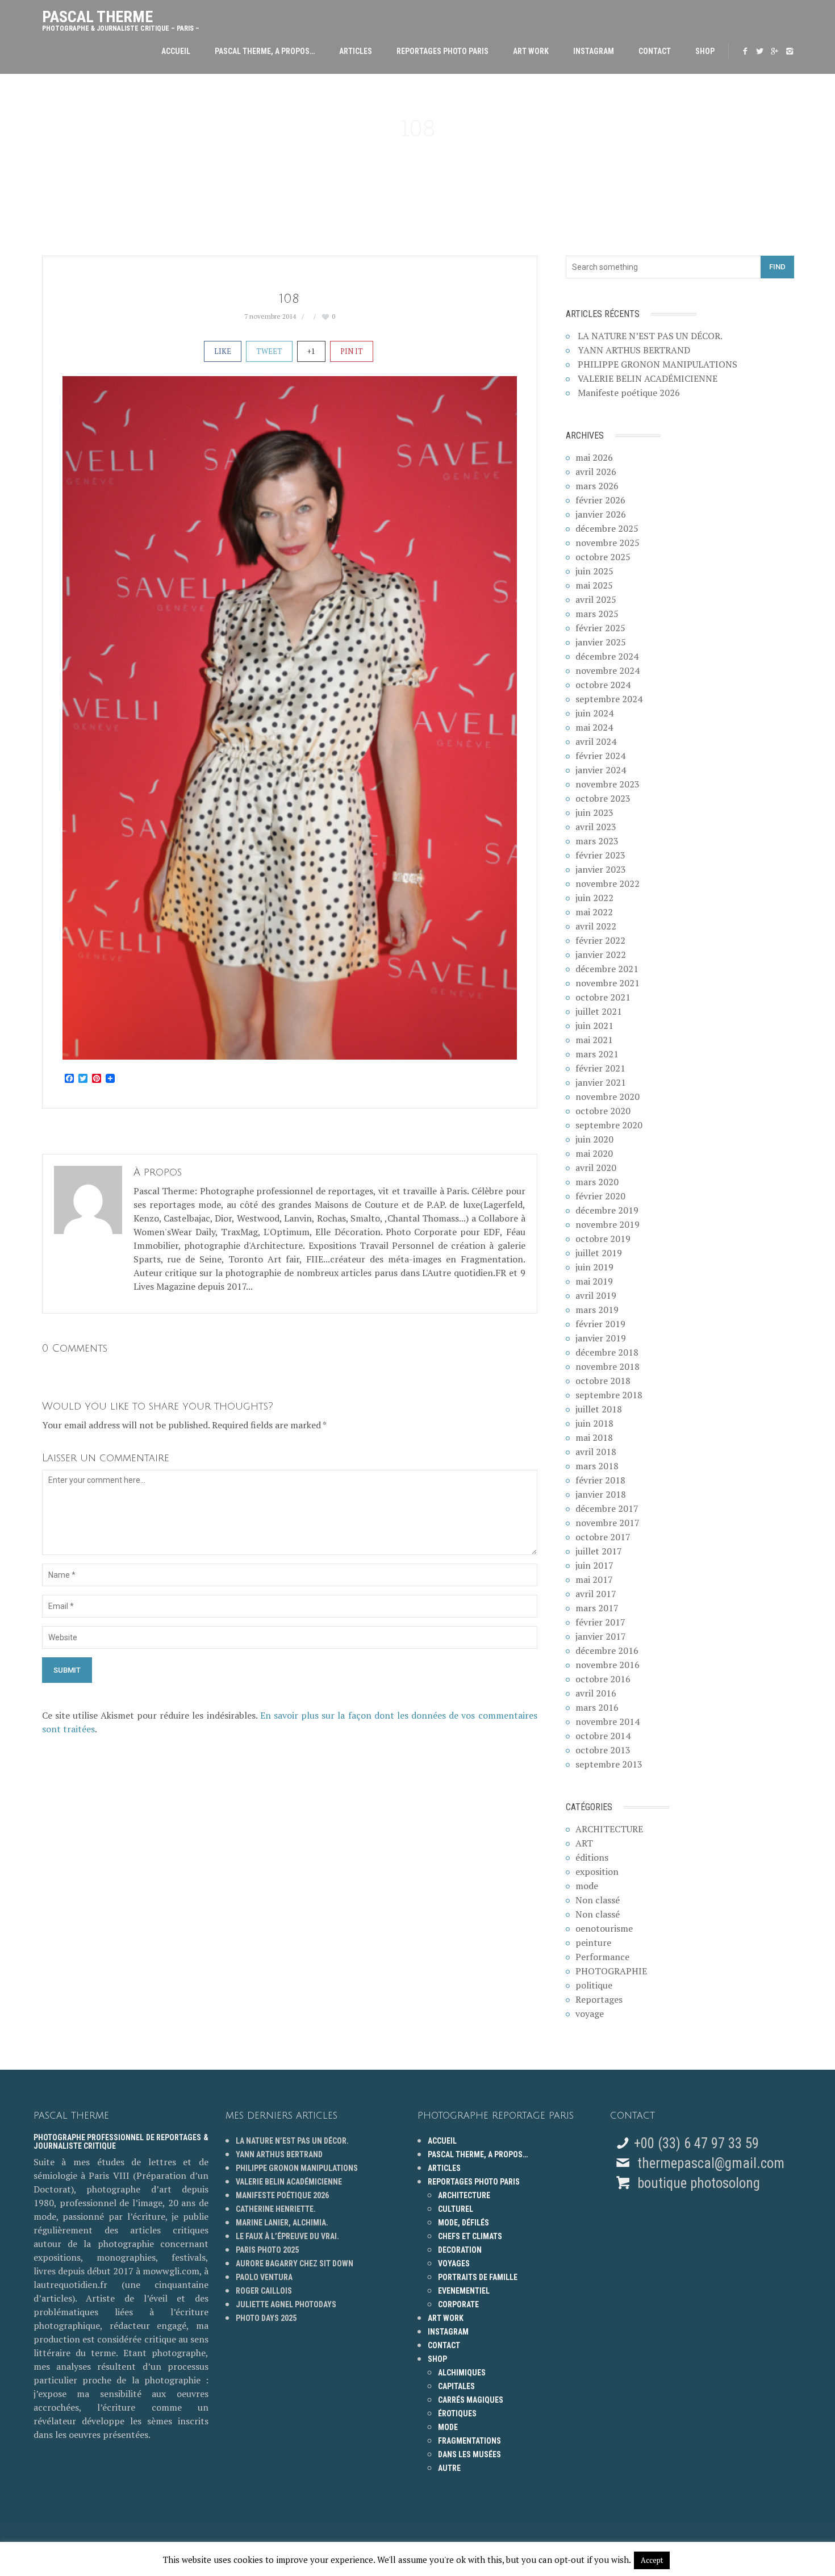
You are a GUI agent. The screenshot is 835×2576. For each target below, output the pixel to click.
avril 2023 (596, 827)
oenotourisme (604, 1928)
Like (223, 351)
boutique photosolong (697, 2183)
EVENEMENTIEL (464, 2291)
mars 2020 (597, 1182)
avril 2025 (596, 599)
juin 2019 (594, 1267)
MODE (448, 2427)
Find (777, 267)
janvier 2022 (601, 954)
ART (584, 1843)
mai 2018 (594, 1437)
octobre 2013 (603, 1750)
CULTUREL (456, 2209)
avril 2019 (596, 1295)
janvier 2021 (601, 1082)
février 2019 (600, 1324)
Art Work (531, 51)
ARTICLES (356, 51)
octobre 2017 (603, 1537)
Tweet (269, 351)
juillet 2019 (599, 1253)
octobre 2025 (603, 557)
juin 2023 (594, 812)
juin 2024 (594, 713)
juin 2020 (594, 1139)
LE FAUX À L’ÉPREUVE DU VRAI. (287, 2236)
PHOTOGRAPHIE (611, 1971)
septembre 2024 (609, 699)
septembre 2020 (609, 1125)
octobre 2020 (603, 1111)
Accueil (176, 51)
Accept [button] (652, 2560)
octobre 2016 (603, 1679)
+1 (311, 351)
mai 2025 (594, 585)
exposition (597, 1871)
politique (594, 1985)
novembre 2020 (608, 1097)
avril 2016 (596, 1693)
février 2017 (600, 1622)
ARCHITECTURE (609, 1829)
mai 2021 (594, 1040)
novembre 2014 (608, 1721)
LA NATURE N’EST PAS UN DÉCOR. (650, 336)
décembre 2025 (607, 528)
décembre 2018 (607, 1352)
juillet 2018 (599, 1409)
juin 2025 (594, 571)
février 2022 (600, 940)
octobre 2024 (603, 685)
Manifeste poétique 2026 (629, 393)
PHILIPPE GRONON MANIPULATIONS (657, 364)
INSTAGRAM (594, 51)
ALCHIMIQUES (462, 2373)
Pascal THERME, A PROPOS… (265, 51)
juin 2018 (594, 1423)
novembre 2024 (608, 670)
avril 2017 (596, 1594)
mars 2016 (597, 1707)
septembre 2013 (609, 1764)
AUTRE (449, 2468)
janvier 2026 (601, 514)
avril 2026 (596, 472)
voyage (590, 2014)
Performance (602, 1957)
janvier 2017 (601, 1636)
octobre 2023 (603, 798)
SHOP (705, 51)
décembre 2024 (607, 656)
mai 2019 (594, 1281)
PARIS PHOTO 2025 (267, 2250)
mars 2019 (597, 1310)
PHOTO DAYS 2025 (266, 2318)
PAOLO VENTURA (264, 2277)
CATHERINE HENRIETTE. (276, 2209)
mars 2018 (597, 1466)
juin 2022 (594, 898)
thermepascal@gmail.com (711, 2163)
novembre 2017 (608, 1523)
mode (587, 1886)
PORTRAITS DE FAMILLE (478, 2277)
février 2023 (600, 855)
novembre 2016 (608, 1665)
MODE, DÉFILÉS (464, 2223)
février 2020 (600, 1196)
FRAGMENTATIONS (469, 2441)
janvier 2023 (601, 869)
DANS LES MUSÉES (469, 2454)
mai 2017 (594, 1579)
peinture (593, 1943)
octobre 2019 (603, 1239)
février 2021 (600, 1068)
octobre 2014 (603, 1736)
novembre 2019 (608, 1224)
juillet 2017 (599, 1551)
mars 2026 (597, 486)
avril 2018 (596, 1452)
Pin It (352, 351)
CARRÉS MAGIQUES (471, 2400)
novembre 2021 (608, 983)
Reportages (599, 1999)
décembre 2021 (607, 969)
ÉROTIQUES (457, 2414)
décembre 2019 (607, 1210)
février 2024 (600, 756)
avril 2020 (596, 1168)
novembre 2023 (608, 784)
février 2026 (600, 500)
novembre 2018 (608, 1366)
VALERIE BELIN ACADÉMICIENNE (648, 378)
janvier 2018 (601, 1494)
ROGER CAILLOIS (264, 2291)
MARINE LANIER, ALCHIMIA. (282, 2223)
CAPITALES (456, 2386)
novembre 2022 (608, 883)
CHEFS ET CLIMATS (470, 2236)
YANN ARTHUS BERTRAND (634, 350)
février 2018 (600, 1480)
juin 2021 (594, 1026)
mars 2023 (597, 841)
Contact (655, 51)
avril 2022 (596, 926)
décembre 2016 (607, 1650)
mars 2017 (597, 1608)
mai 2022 (594, 912)
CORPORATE (458, 2304)
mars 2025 (597, 614)
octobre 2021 (603, 997)
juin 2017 (594, 1565)
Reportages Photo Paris (442, 51)
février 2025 (600, 628)
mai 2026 (594, 457)
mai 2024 (594, 727)
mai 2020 (594, 1153)
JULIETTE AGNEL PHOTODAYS (286, 2304)
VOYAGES (454, 2264)
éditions (592, 1857)
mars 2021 (597, 1054)
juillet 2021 (599, 1011)
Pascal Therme (121, 18)
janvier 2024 (601, 770)
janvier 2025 (601, 642)
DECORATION (460, 2250)
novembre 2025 (608, 543)
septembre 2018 (609, 1395)
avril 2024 (596, 741)
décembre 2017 (607, 1508)
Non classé (598, 1900)
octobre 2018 (603, 1381)
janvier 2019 (601, 1338)
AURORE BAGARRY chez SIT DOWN (295, 2264)
